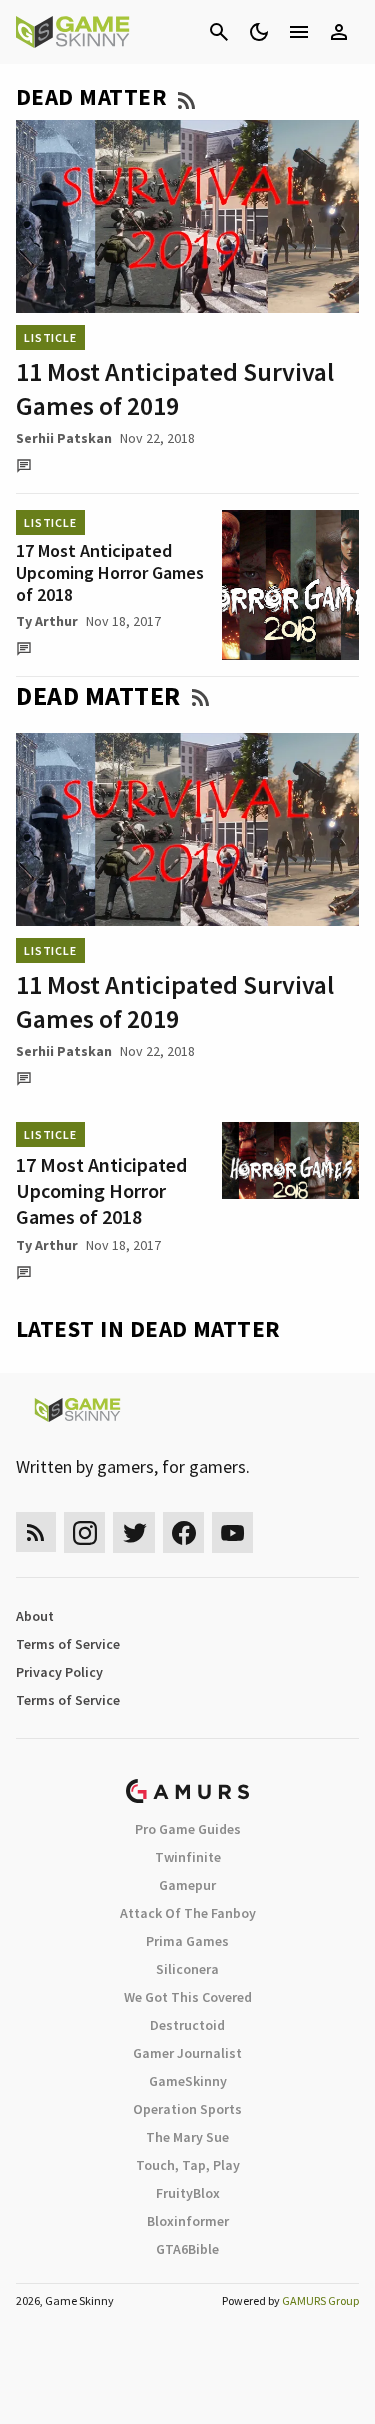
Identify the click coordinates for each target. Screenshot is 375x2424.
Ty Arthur (47, 621)
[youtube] (233, 1532)
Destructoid (187, 2025)
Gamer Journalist (187, 2053)
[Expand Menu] (299, 32)
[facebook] (183, 1532)
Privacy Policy (59, 1672)
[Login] (339, 32)
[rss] (36, 1532)
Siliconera (187, 1969)
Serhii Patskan (64, 438)
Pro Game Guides (188, 1829)
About (35, 1616)
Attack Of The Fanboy (188, 1913)
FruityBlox (188, 2193)
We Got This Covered (188, 1997)
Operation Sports (187, 2109)
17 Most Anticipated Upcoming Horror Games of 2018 (110, 572)
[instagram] (84, 1532)
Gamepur (187, 1885)
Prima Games (187, 1941)
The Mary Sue (187, 2137)
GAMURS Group (320, 2300)
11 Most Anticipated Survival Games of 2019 (175, 388)
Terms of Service (68, 1644)
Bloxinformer (188, 2221)
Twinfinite (188, 1857)
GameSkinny (188, 2081)
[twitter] (134, 1532)
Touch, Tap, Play (188, 2165)
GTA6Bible (187, 2249)
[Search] (219, 32)
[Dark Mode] (259, 32)
